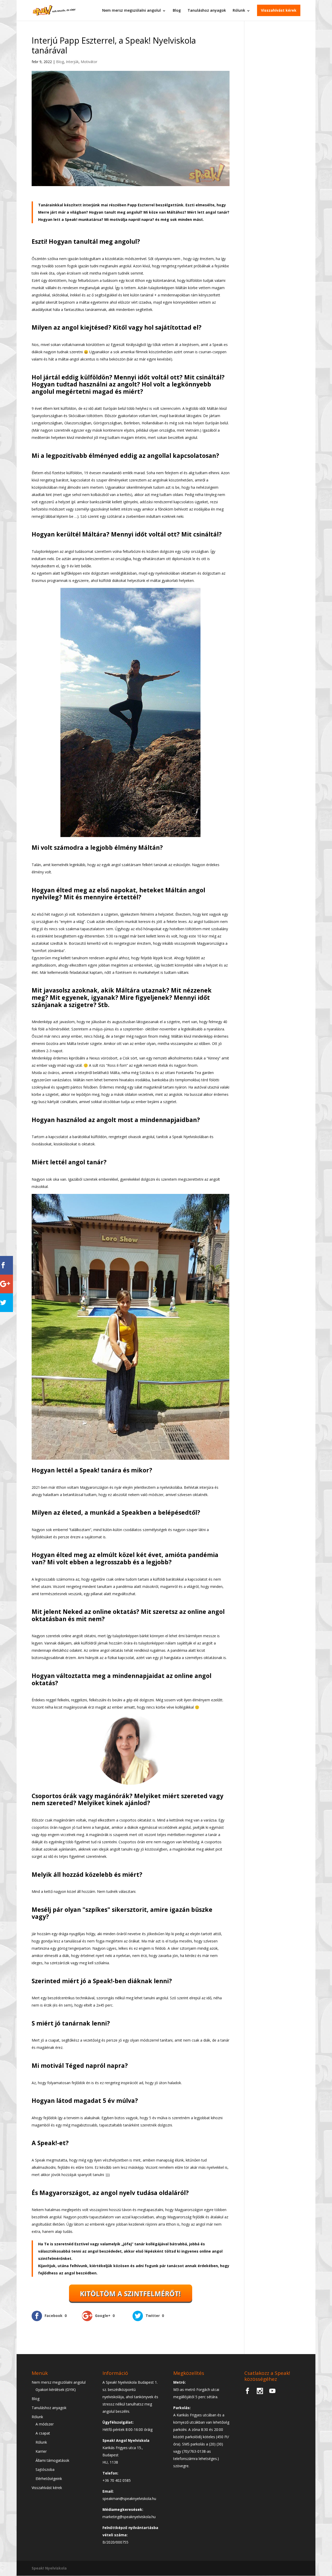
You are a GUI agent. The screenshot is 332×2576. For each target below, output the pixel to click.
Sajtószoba (45, 2469)
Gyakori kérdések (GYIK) (56, 2390)
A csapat (43, 2433)
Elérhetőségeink (49, 2479)
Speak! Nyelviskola (49, 2568)
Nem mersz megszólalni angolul (132, 10)
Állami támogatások (52, 2460)
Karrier (41, 2451)
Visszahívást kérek (279, 10)
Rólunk (239, 10)
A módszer (45, 2424)
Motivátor (89, 62)
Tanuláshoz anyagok (207, 10)
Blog (177, 10)
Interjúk (72, 62)
